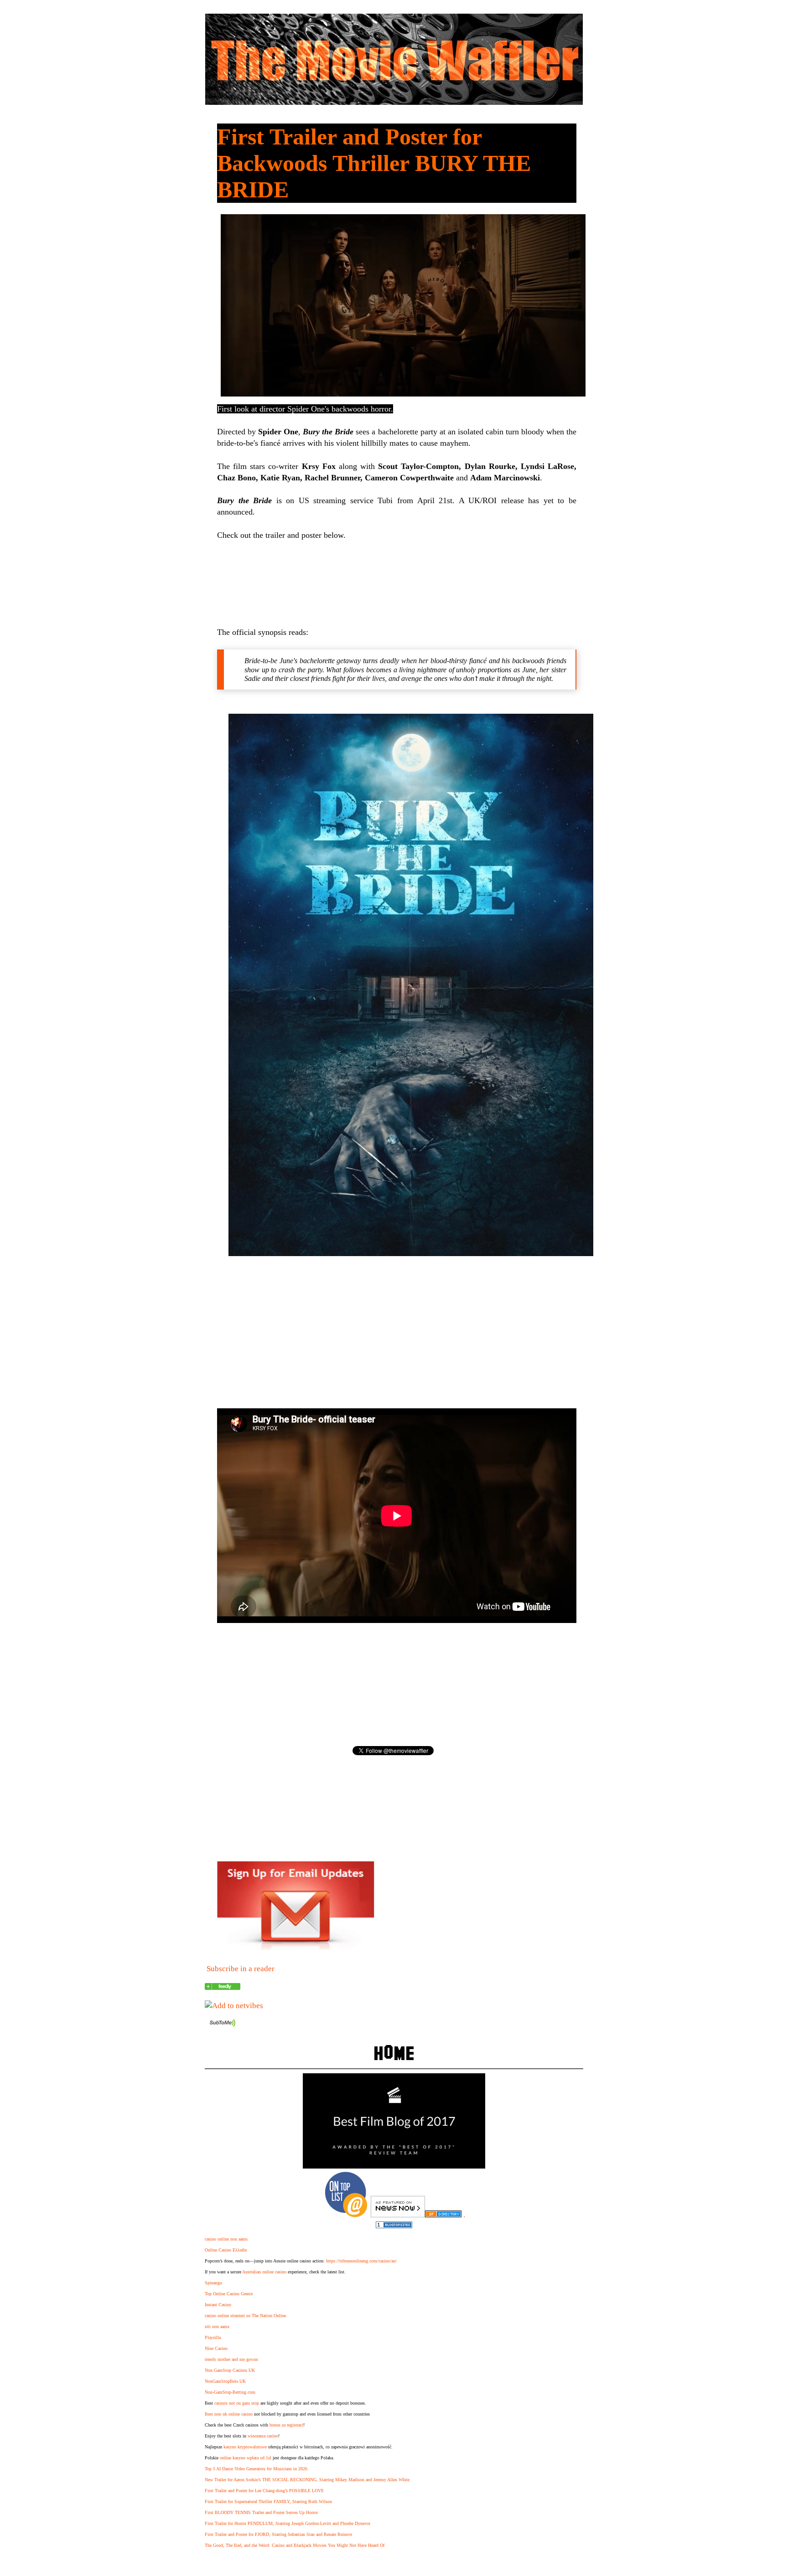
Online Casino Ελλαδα (226, 2250)
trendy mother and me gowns (231, 2359)
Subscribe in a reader (241, 1969)
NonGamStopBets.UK (225, 2381)
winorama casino (263, 2436)
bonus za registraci (286, 2425)
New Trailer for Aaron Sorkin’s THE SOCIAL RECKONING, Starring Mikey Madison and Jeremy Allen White (307, 2480)
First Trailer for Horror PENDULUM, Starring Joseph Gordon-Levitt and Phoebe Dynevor (288, 2523)
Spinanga (213, 2283)
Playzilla (213, 2337)
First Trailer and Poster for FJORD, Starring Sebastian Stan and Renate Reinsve (278, 2534)
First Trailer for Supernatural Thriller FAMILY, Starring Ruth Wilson (268, 2501)
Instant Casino (218, 2305)
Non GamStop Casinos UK (230, 2370)
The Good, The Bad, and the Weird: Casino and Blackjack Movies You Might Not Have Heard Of (295, 2545)
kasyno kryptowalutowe (245, 2447)
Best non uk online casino (229, 2414)
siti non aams (217, 2326)
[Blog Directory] (443, 2215)
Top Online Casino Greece (229, 2294)
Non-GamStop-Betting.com (230, 2392)
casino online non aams (226, 2239)
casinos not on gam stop (237, 2403)
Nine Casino (216, 2348)
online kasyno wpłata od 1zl (246, 2458)
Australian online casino (264, 2272)
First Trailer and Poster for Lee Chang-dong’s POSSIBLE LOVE (264, 2491)
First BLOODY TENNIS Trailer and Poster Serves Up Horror (261, 2512)
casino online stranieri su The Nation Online (245, 2316)
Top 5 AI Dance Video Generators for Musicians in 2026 (256, 2469)
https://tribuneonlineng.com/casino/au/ (361, 2261)
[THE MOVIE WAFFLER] (223, 1987)
